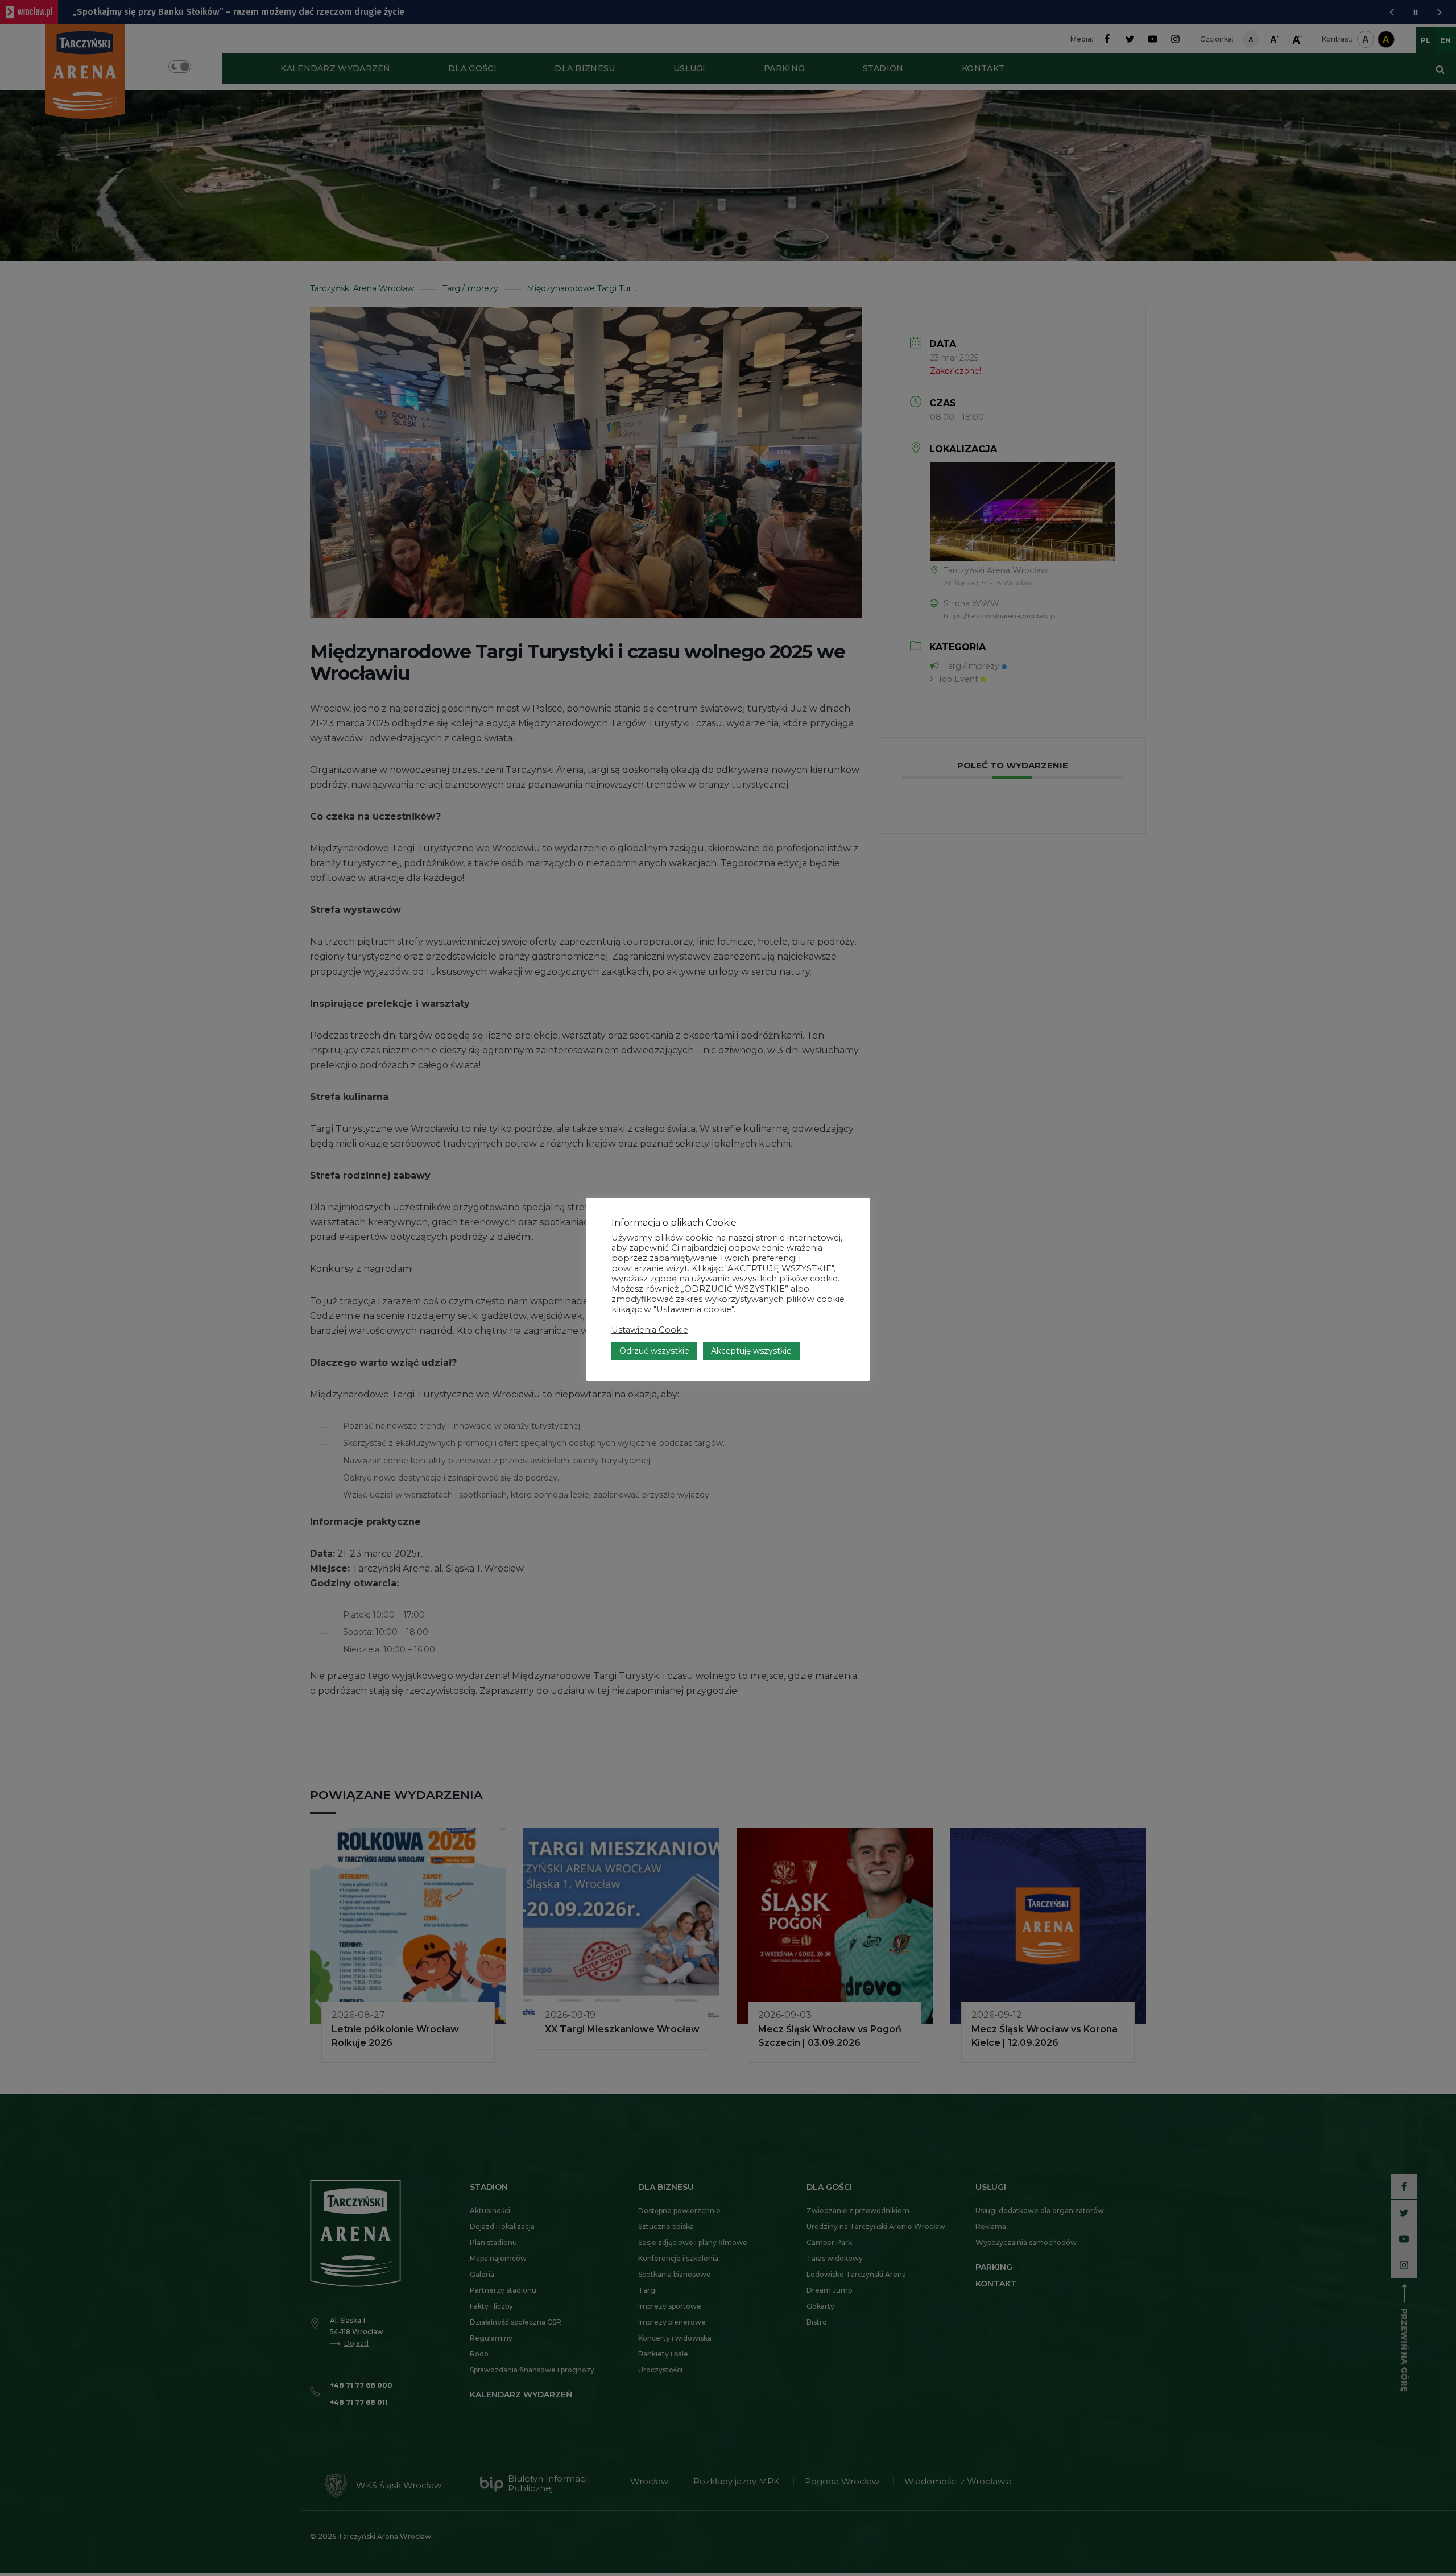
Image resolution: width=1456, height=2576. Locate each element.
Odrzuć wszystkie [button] (654, 1351)
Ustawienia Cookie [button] (650, 1330)
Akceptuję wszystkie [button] (751, 1351)
